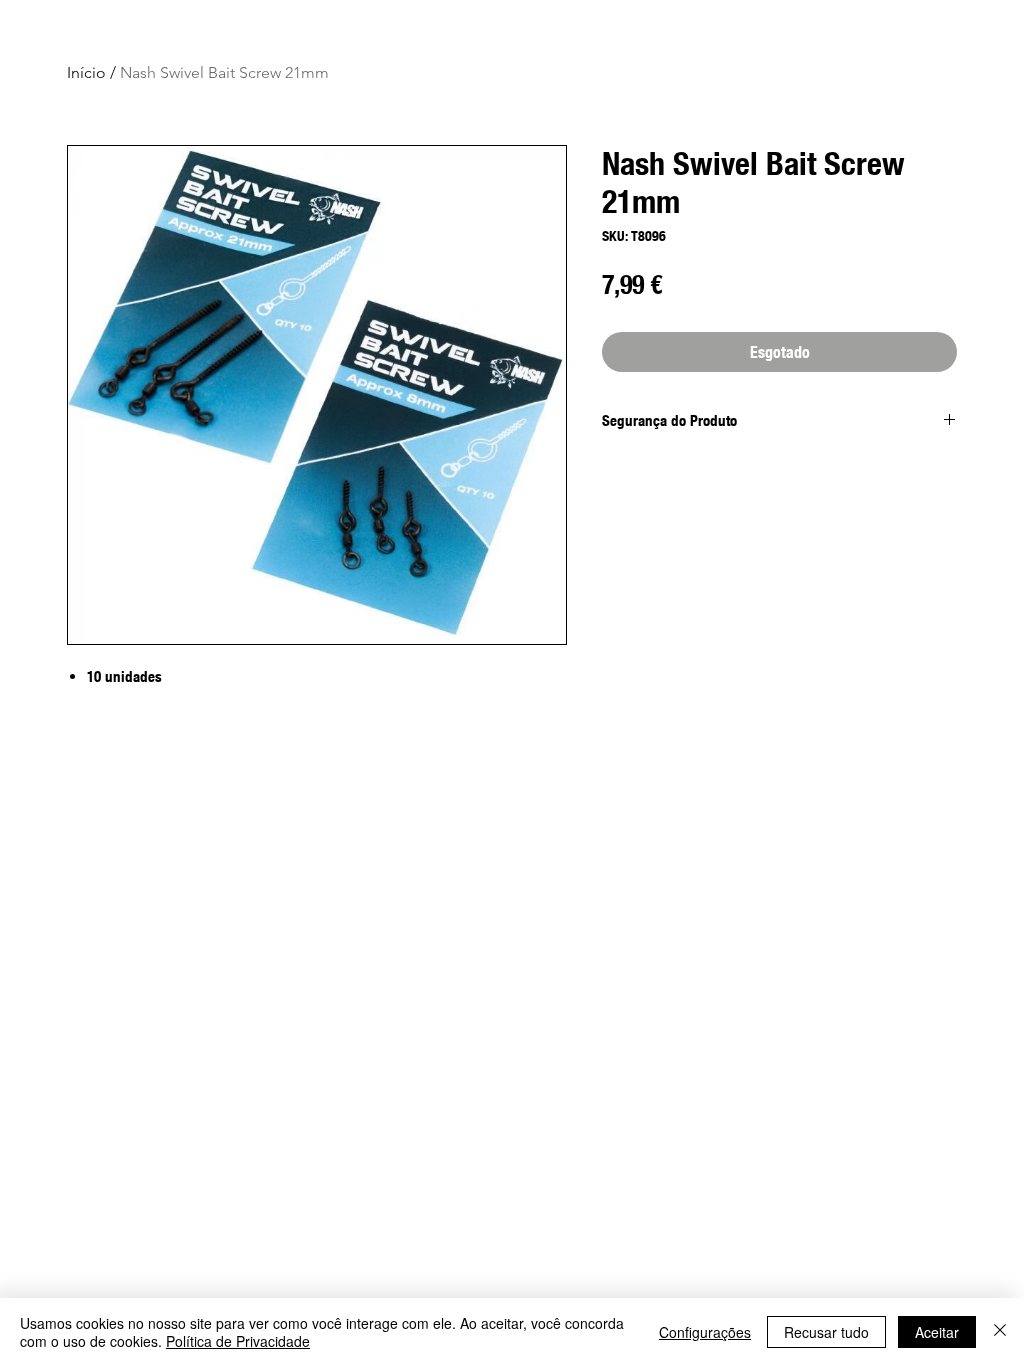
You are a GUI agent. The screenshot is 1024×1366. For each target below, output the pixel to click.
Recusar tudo (826, 1332)
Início (86, 72)
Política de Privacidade (238, 1341)
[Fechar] (1000, 1332)
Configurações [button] (705, 1332)
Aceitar (937, 1332)
